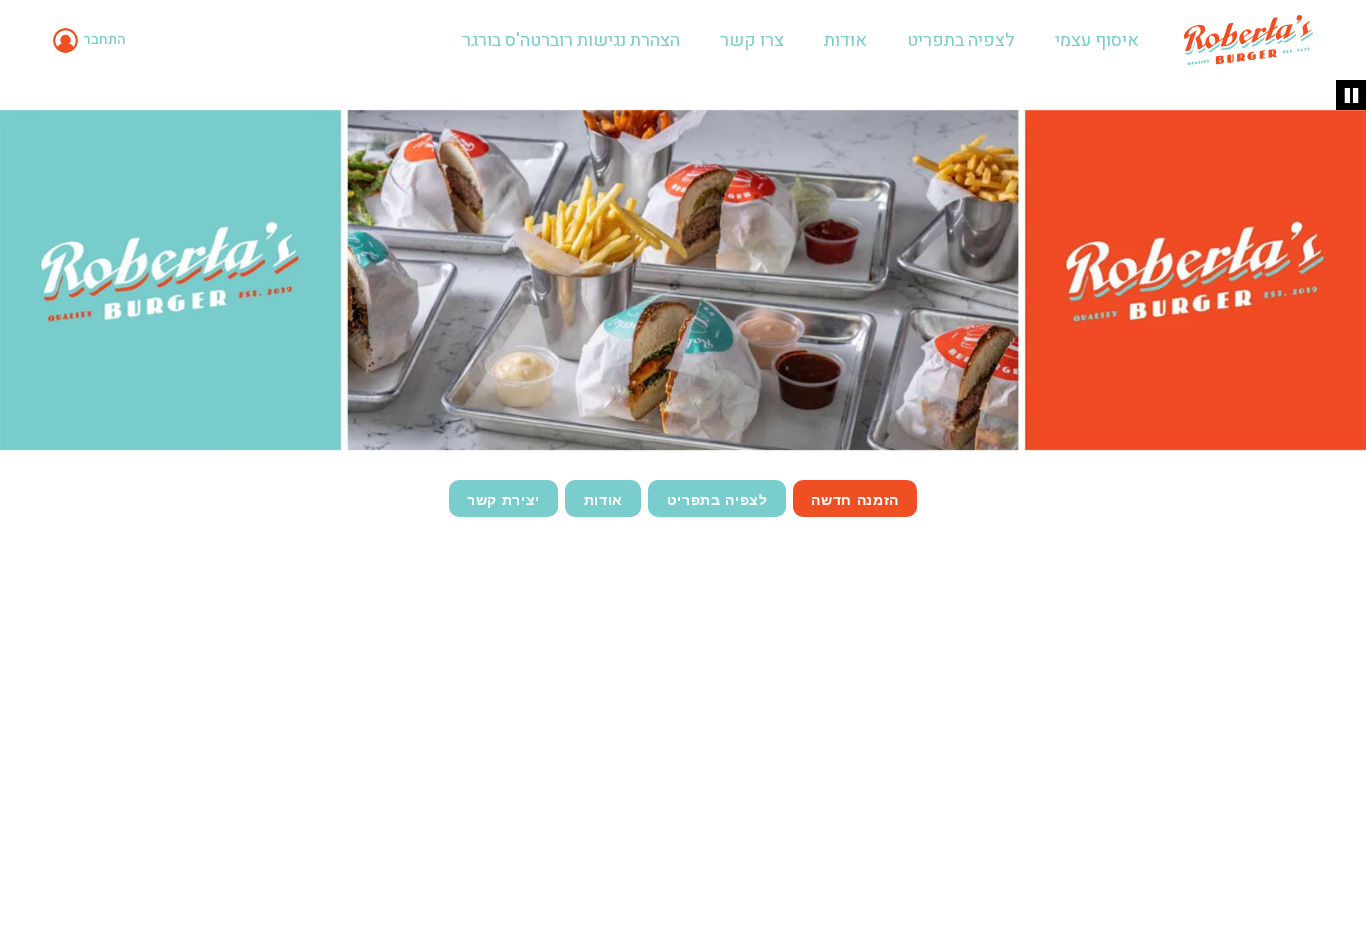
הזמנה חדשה (855, 499)
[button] (92, 40)
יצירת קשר (503, 499)
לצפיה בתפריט (961, 40)
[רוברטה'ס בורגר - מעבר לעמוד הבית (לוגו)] (1248, 40)
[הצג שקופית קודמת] (24, 278)
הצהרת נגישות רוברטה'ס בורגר (571, 40)
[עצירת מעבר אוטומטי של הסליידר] (1351, 95)
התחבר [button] (104, 39)
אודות (845, 40)
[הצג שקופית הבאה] (1342, 278)
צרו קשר (752, 40)
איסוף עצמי (1097, 40)
